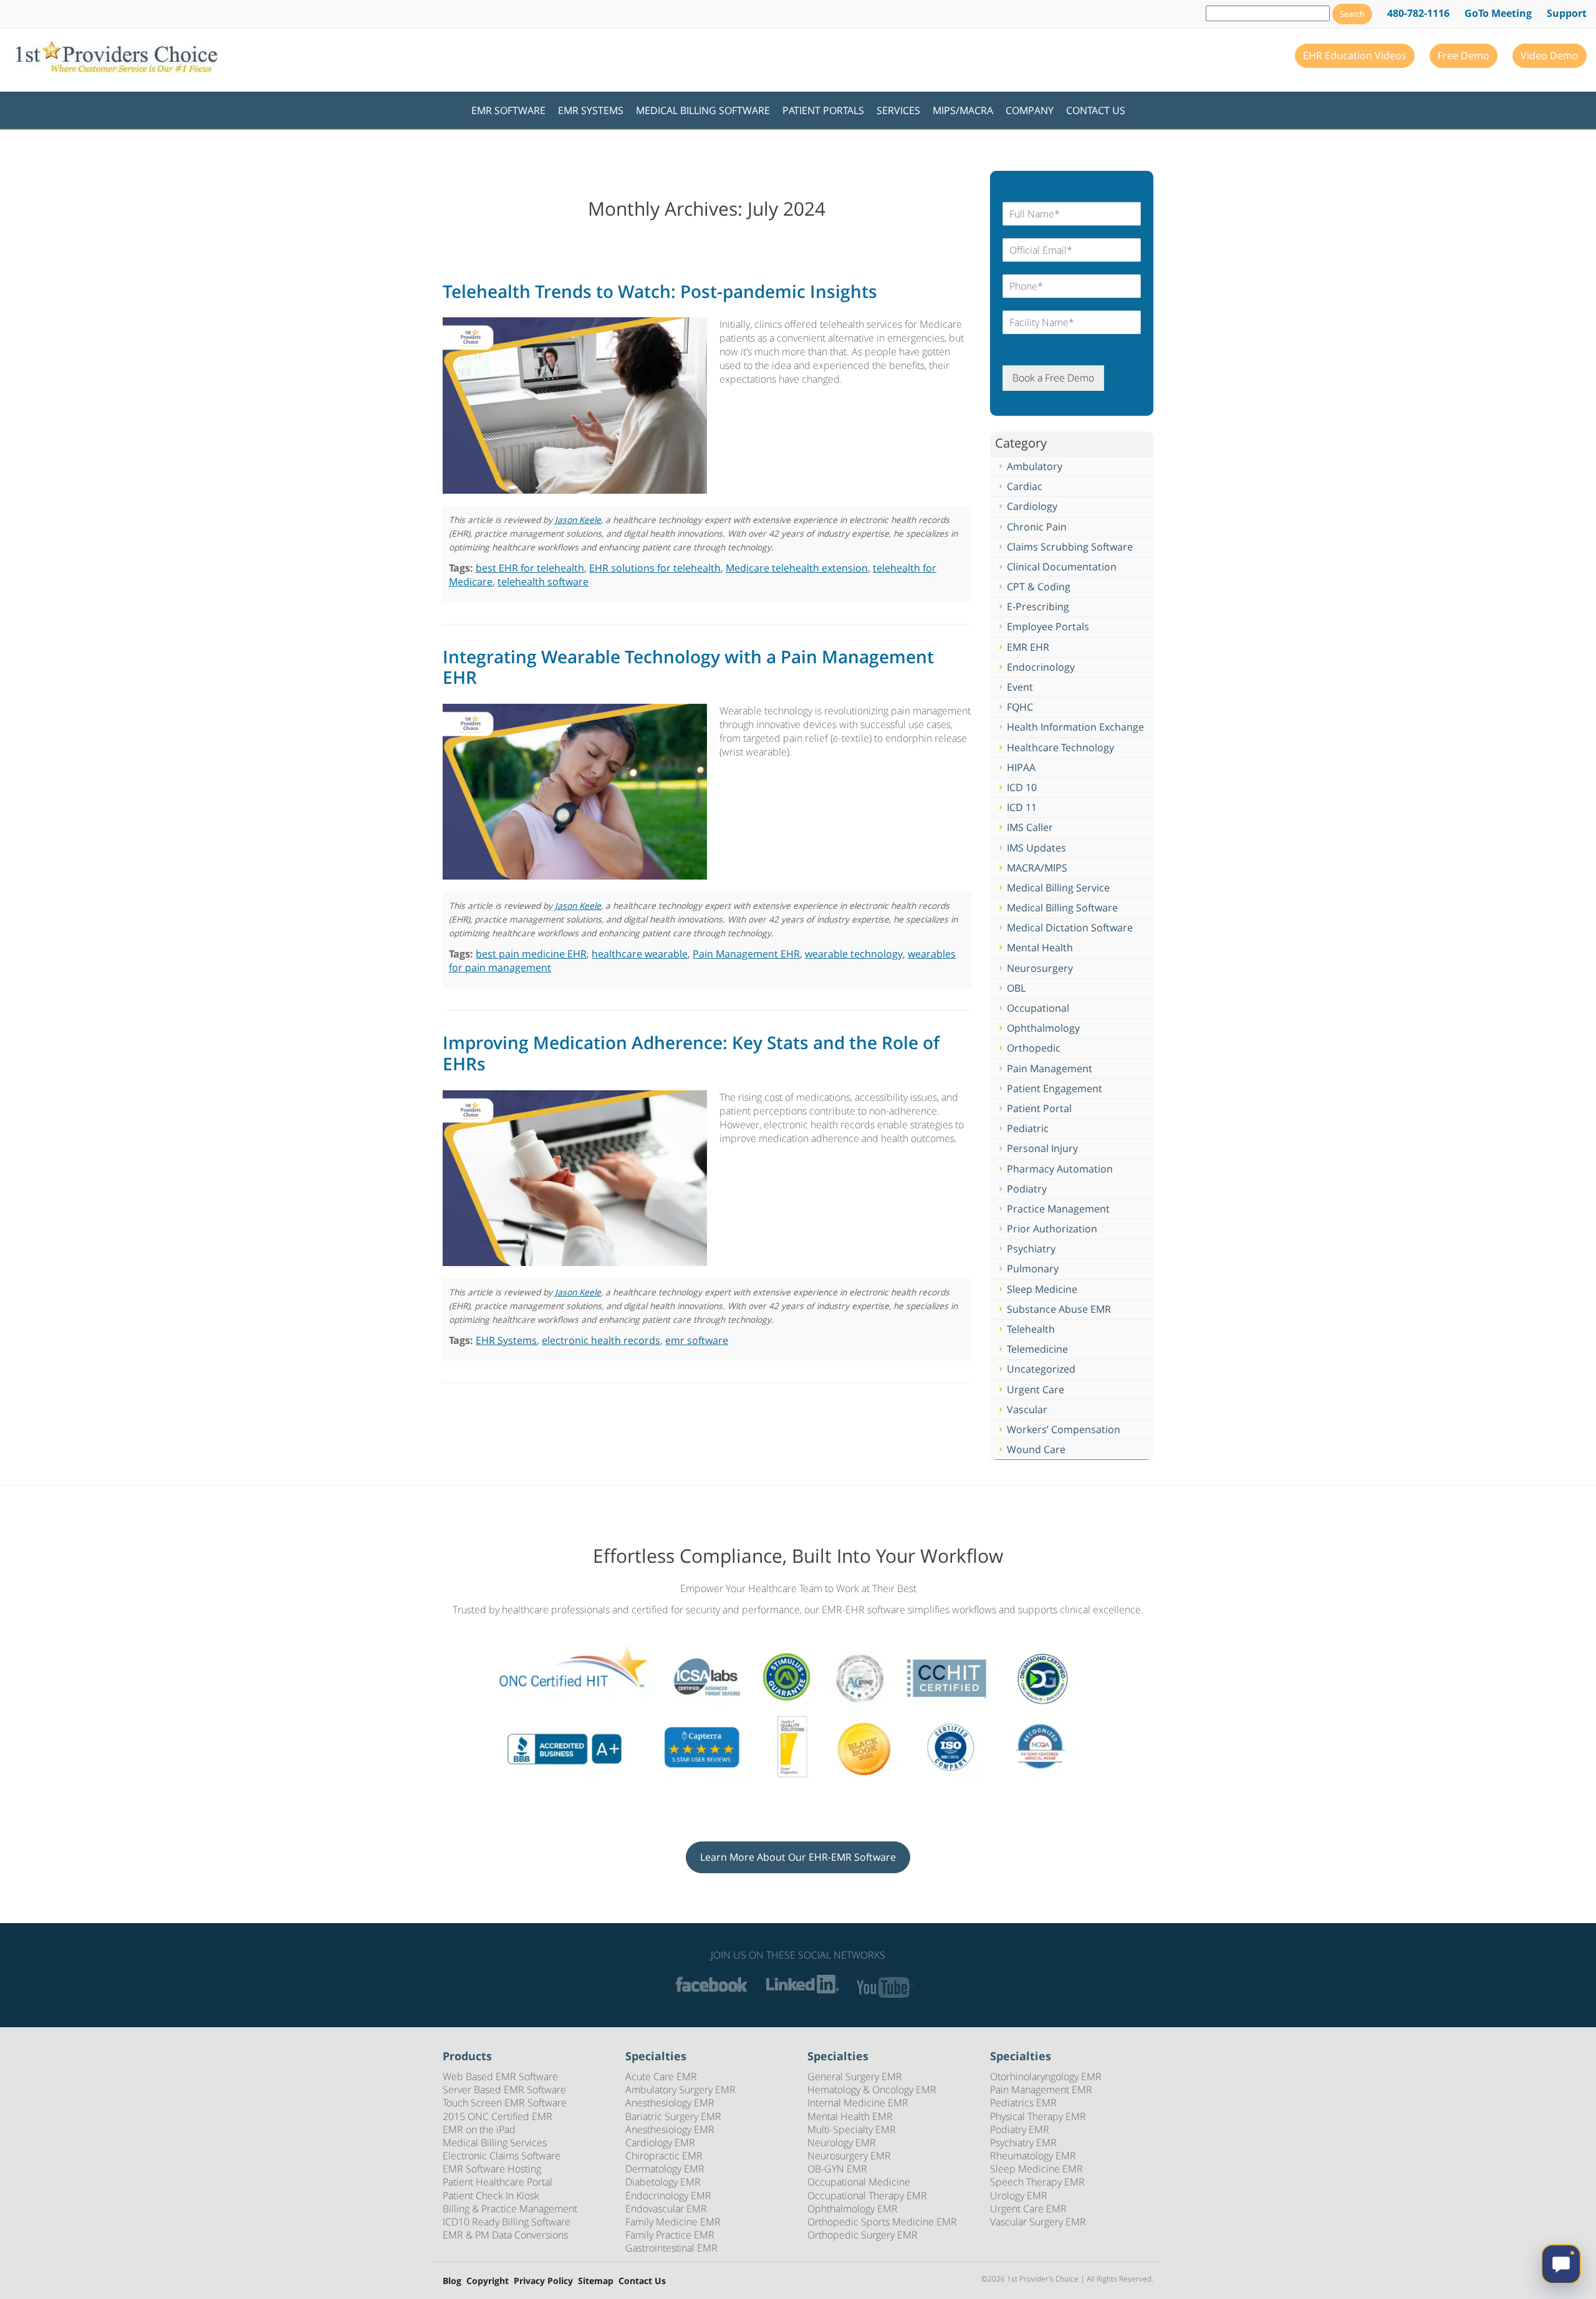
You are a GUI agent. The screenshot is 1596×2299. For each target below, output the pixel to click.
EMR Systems (591, 110)
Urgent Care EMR (1028, 2209)
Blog (452, 2281)
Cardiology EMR (660, 2143)
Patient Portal (1039, 1108)
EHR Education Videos (1355, 55)
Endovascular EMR (666, 2209)
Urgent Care (1036, 1389)
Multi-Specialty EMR (852, 2129)
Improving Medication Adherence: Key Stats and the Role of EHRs (691, 1053)
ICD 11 (1022, 807)
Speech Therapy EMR (1037, 2182)
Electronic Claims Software (502, 2156)
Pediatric (1028, 1128)
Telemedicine (1037, 1349)
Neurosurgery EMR (849, 2156)
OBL (1016, 988)
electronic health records (601, 1340)
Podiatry (1027, 1189)
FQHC (1020, 707)
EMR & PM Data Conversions (505, 2235)
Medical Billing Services (495, 2143)
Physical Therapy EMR (1038, 2116)
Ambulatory (1035, 466)
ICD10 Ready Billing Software (507, 2222)
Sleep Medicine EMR (1036, 2169)
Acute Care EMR (661, 2076)
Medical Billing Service (1058, 888)
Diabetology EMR (663, 2182)
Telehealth (1031, 1329)
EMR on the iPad (479, 2129)
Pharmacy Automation (1060, 1169)
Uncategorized (1041, 1369)
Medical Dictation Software (1070, 928)
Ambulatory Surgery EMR (680, 2090)
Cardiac (1025, 486)
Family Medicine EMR (673, 2222)
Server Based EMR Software (504, 2090)
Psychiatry (1031, 1249)
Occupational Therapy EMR (867, 2196)
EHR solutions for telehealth (655, 568)
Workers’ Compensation (1064, 1429)
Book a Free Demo (1053, 378)
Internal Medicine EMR (858, 2103)
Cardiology (1032, 506)
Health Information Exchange (1075, 727)
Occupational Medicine (859, 2182)
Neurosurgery (1040, 968)
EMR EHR (1028, 647)
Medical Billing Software (703, 110)
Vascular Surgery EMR (1038, 2222)
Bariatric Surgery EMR (673, 2116)
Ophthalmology (1043, 1028)
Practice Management (1058, 1209)
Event (1020, 687)
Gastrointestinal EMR (671, 2248)
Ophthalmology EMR (853, 2209)
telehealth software (543, 582)
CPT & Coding (1039, 587)
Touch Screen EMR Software (505, 2103)
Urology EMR (1019, 2196)
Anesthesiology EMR (670, 2103)
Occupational (1038, 1008)
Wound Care (1036, 1449)
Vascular (1027, 1409)
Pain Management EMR (1041, 2090)
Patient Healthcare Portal (498, 2182)
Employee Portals (1048, 626)
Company (1030, 110)
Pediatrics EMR (1023, 2103)
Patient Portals (823, 110)
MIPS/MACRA (963, 110)
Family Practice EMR (670, 2235)
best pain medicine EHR (531, 954)
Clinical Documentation (1062, 567)
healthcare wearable (640, 954)
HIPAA (1021, 767)
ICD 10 (1022, 787)
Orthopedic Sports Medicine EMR (882, 2222)
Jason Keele (578, 520)
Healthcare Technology (1060, 747)
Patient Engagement (1055, 1088)
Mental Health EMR (850, 2116)
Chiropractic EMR (664, 2156)
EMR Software (508, 110)
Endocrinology (1041, 667)
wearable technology (854, 954)
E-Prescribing (1038, 607)
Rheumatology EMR (1033, 2156)
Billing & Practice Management (510, 2209)
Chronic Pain (1037, 527)
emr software (697, 1340)
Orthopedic (1034, 1048)
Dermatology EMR (665, 2169)
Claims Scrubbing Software (1070, 547)
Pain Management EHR (746, 954)
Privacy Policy (543, 2281)
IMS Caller (1030, 827)
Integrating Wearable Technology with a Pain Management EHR (688, 667)
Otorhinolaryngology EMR (1046, 2076)
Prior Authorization (1052, 1229)
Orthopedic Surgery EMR (863, 2235)
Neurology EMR (842, 2143)
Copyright (488, 2281)
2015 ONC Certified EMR (498, 2116)
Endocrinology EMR (668, 2196)
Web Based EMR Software (500, 2076)
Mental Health (1040, 948)
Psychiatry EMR (1023, 2143)
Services (898, 110)
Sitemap (596, 2281)
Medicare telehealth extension (797, 568)
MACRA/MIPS (1037, 868)
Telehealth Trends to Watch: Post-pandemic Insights (660, 291)
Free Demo (1464, 55)
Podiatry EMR (1020, 2129)
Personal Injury (1042, 1148)
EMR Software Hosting (492, 2169)
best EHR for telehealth (530, 568)
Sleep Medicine (1042, 1289)
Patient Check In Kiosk (491, 2196)
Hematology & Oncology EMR (872, 2090)
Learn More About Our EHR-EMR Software (798, 1857)
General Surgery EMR (855, 2076)
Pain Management (1050, 1068)
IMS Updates (1036, 848)
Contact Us (1096, 110)
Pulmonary (1033, 1269)
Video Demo (1550, 55)
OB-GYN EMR (837, 2169)
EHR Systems (506, 1340)
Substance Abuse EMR (1059, 1309)
